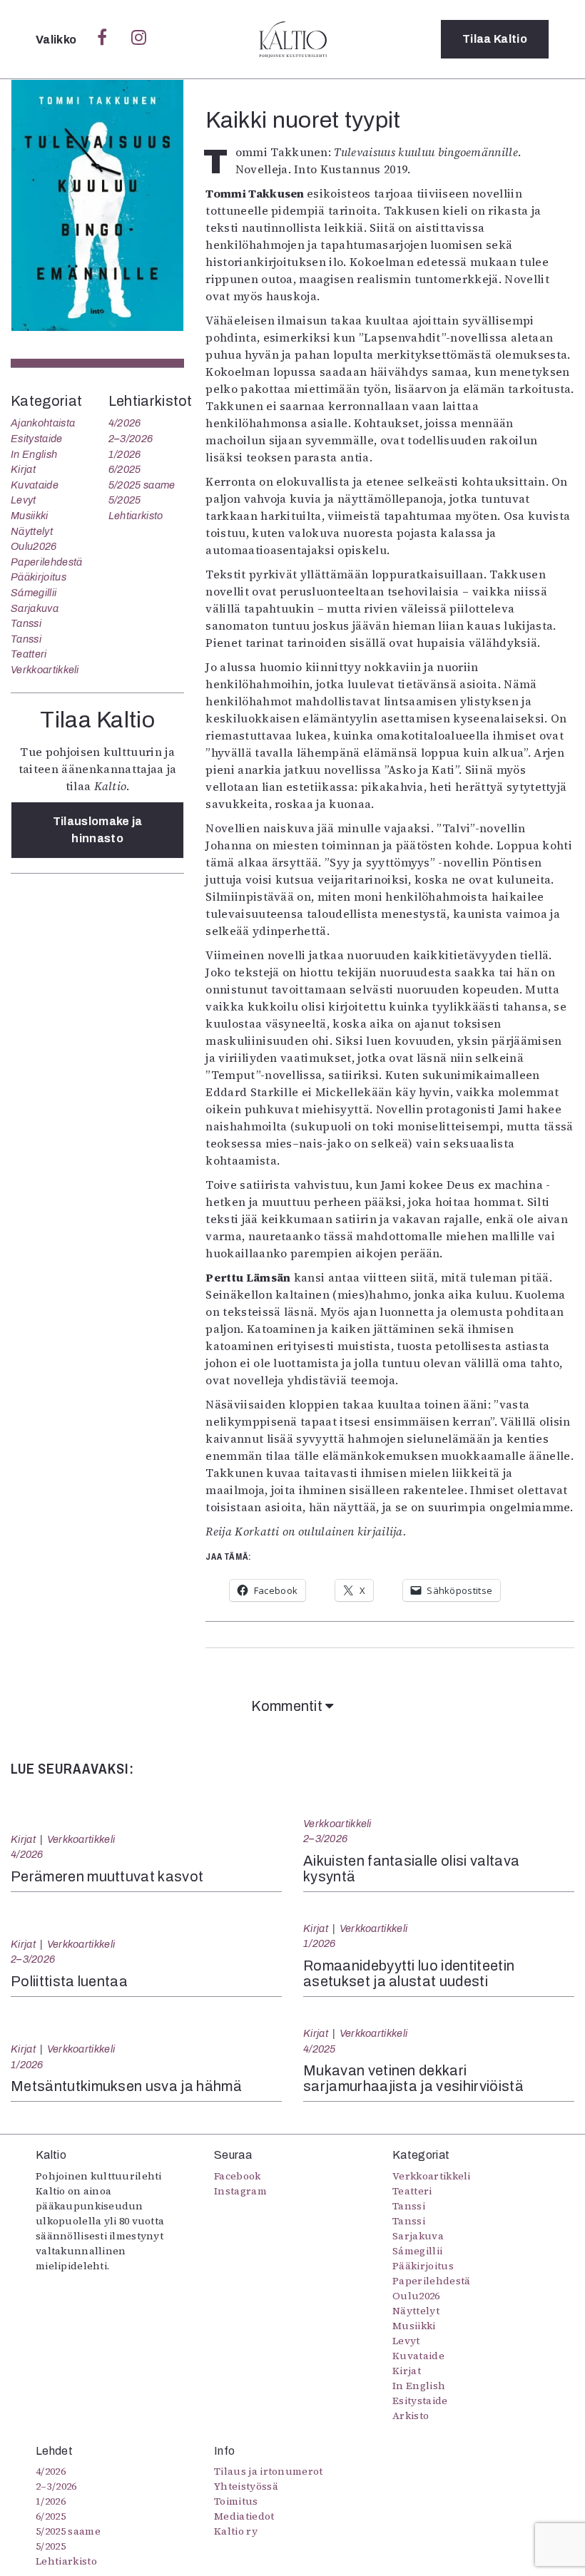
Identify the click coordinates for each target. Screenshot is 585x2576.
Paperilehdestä (46, 562)
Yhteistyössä (246, 2486)
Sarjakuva (35, 608)
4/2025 (320, 2049)
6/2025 (125, 469)
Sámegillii (34, 593)
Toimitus (236, 2501)
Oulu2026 (34, 546)
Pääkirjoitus (39, 577)
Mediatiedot (244, 2516)
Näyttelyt (32, 531)
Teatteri (29, 654)
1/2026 (125, 454)
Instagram (240, 2191)
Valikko (57, 40)
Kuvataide (35, 485)
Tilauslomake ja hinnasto (98, 830)
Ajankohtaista (43, 423)
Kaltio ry (236, 2531)
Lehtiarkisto (136, 516)
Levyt (24, 500)
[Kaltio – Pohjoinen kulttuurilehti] (293, 39)
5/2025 (125, 500)
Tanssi (26, 623)
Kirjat (23, 469)
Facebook (238, 2176)
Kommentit (288, 1706)
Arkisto (411, 2416)
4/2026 (125, 423)
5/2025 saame (142, 485)
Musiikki (30, 516)
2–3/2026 (131, 439)
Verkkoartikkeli (45, 670)
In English (34, 454)
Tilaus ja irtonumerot (269, 2471)
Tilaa (495, 39)
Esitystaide (37, 439)
